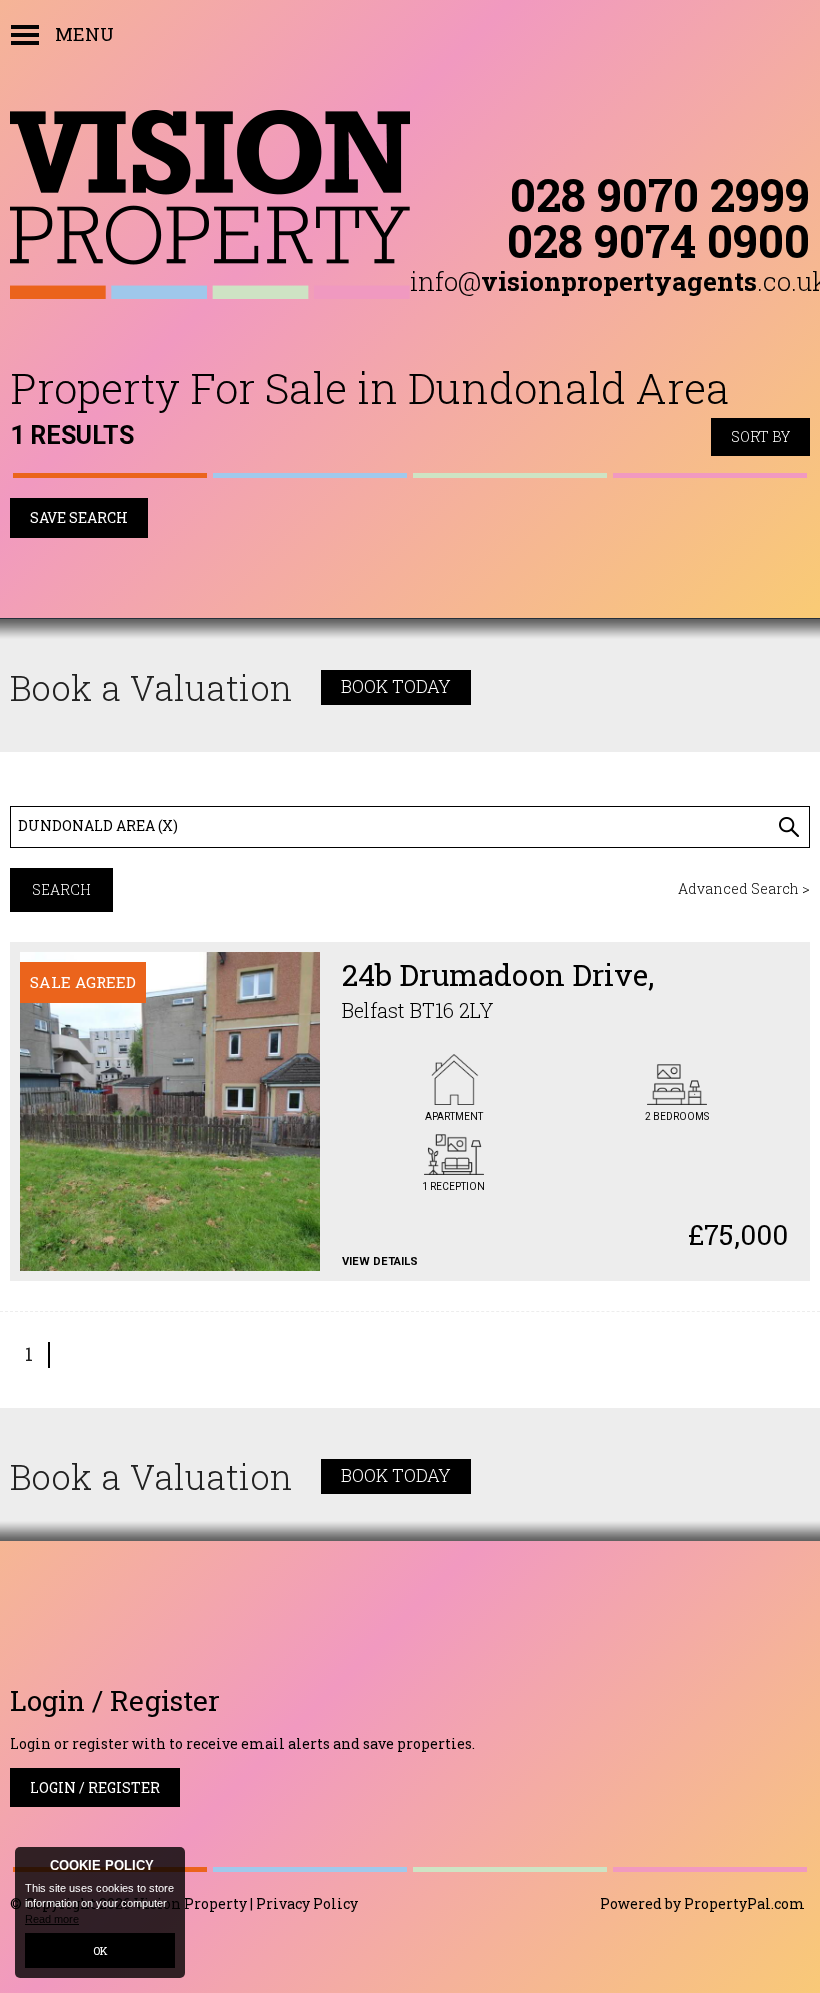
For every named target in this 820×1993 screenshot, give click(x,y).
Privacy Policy (307, 1903)
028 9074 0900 (658, 240)
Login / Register (95, 1787)
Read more (52, 1919)
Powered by (702, 1903)
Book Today (396, 686)
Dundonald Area (98, 825)
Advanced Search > (744, 888)
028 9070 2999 (660, 194)
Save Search (79, 517)
